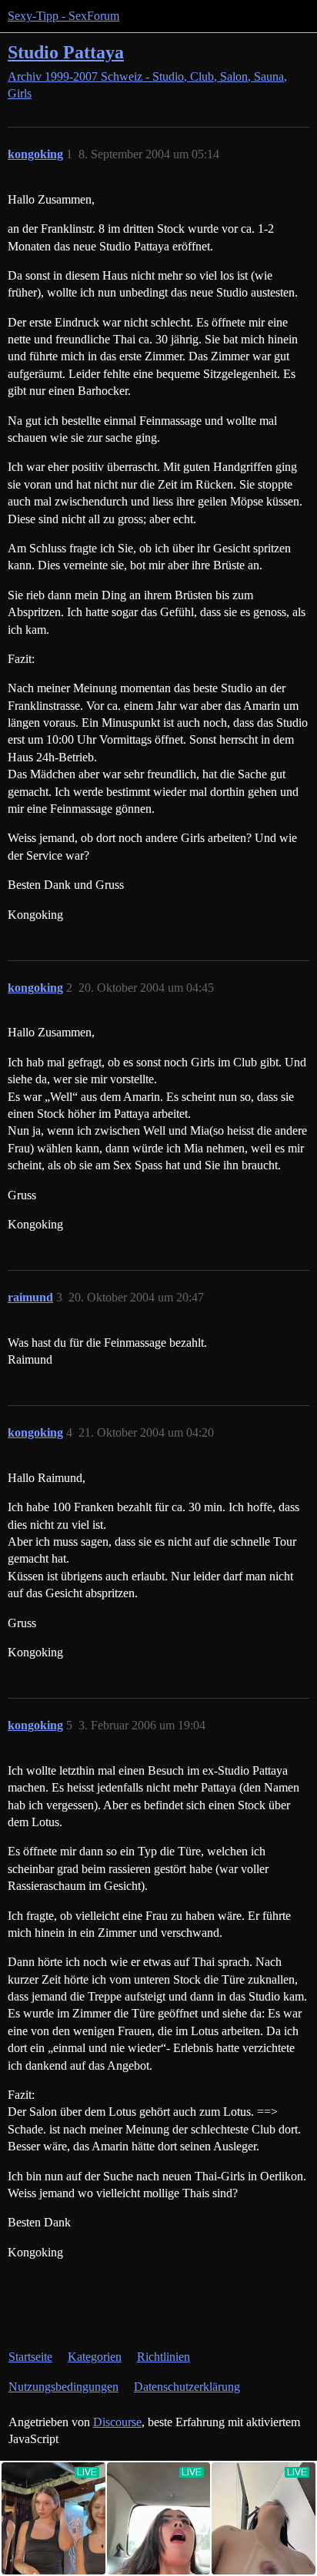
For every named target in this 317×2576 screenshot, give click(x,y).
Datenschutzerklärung (187, 2387)
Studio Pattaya (66, 52)
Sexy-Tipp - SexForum (63, 16)
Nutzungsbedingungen (63, 2387)
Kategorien (95, 2357)
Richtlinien (164, 2357)
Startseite (30, 2357)
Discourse (117, 2422)
